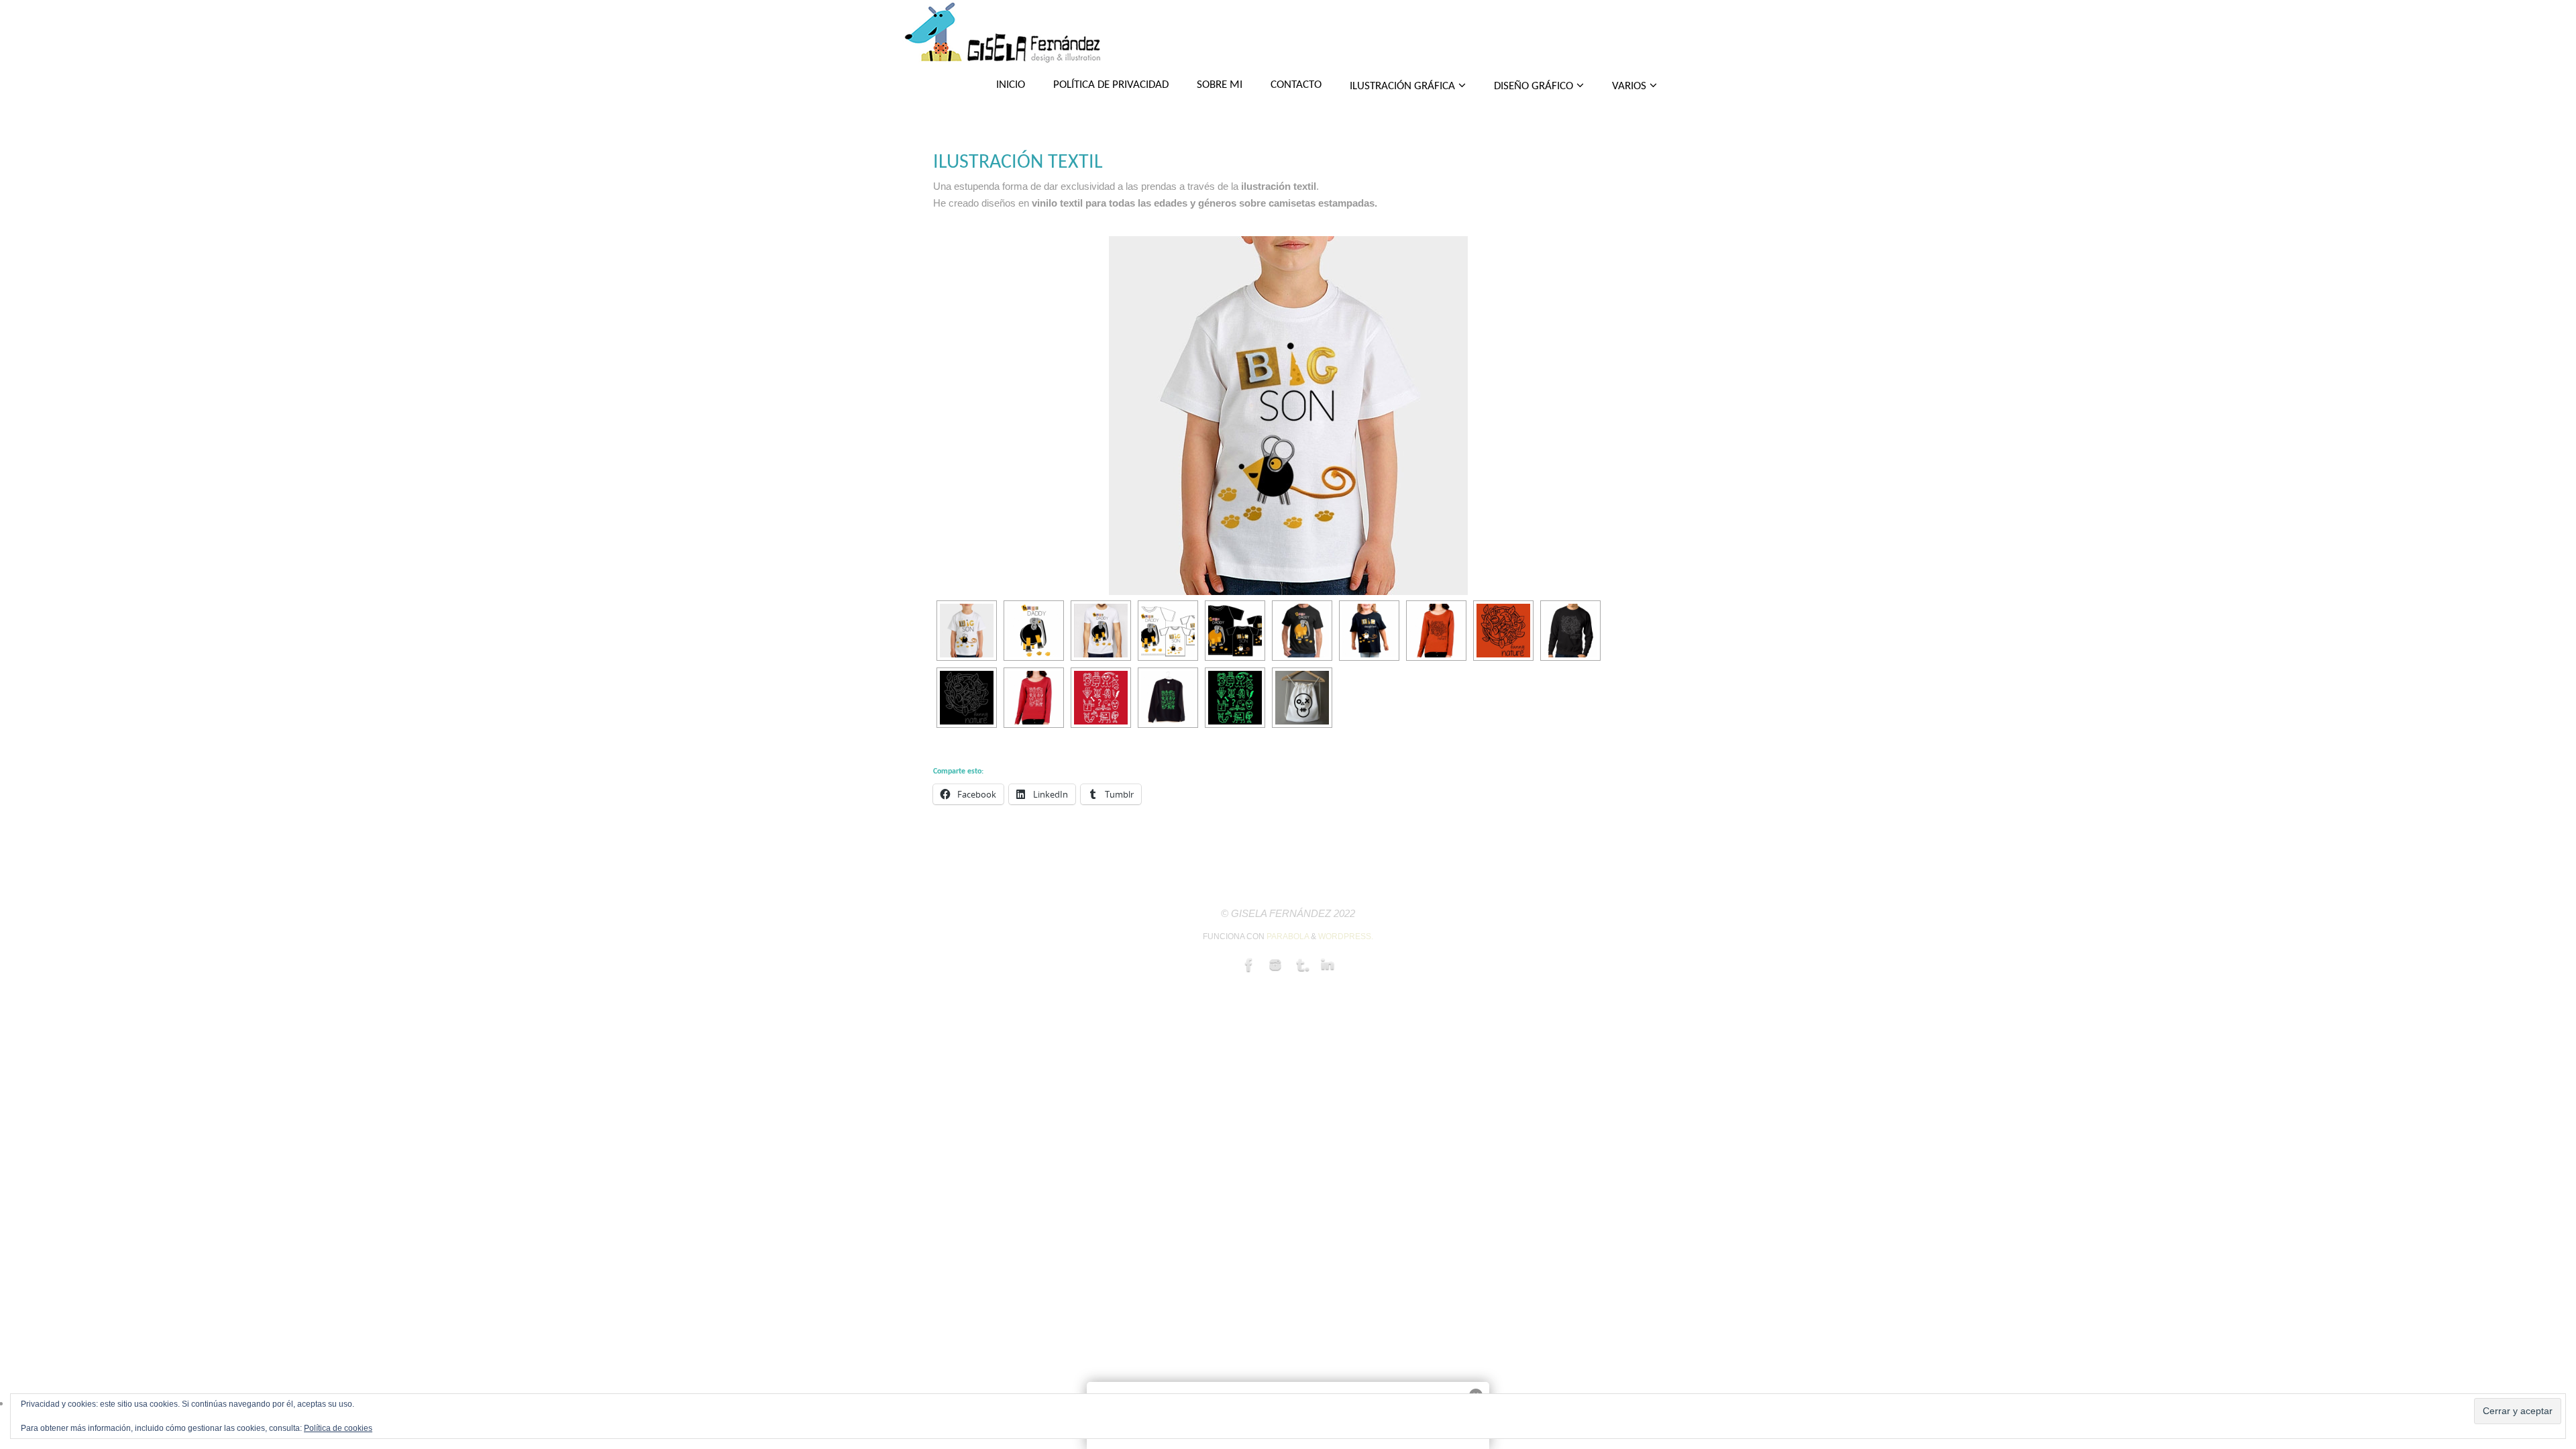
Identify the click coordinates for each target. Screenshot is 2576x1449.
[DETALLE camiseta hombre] (967, 698)
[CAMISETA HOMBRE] (1570, 631)
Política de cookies (338, 1428)
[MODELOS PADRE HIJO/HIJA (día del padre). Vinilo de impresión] (1168, 631)
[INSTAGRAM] (1275, 965)
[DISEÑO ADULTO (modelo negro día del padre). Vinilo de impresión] (1302, 631)
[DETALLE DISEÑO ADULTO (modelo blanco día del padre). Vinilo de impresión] (1034, 631)
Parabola (1288, 936)
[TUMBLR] (1301, 965)
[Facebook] (1249, 965)
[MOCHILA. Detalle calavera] (1302, 698)
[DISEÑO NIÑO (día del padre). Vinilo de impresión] (1288, 417)
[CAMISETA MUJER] (1436, 631)
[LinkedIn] (1328, 965)
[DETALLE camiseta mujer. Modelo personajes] (1101, 698)
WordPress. (1346, 936)
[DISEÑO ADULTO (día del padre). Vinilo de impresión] (1101, 631)
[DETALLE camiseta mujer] (1503, 631)
